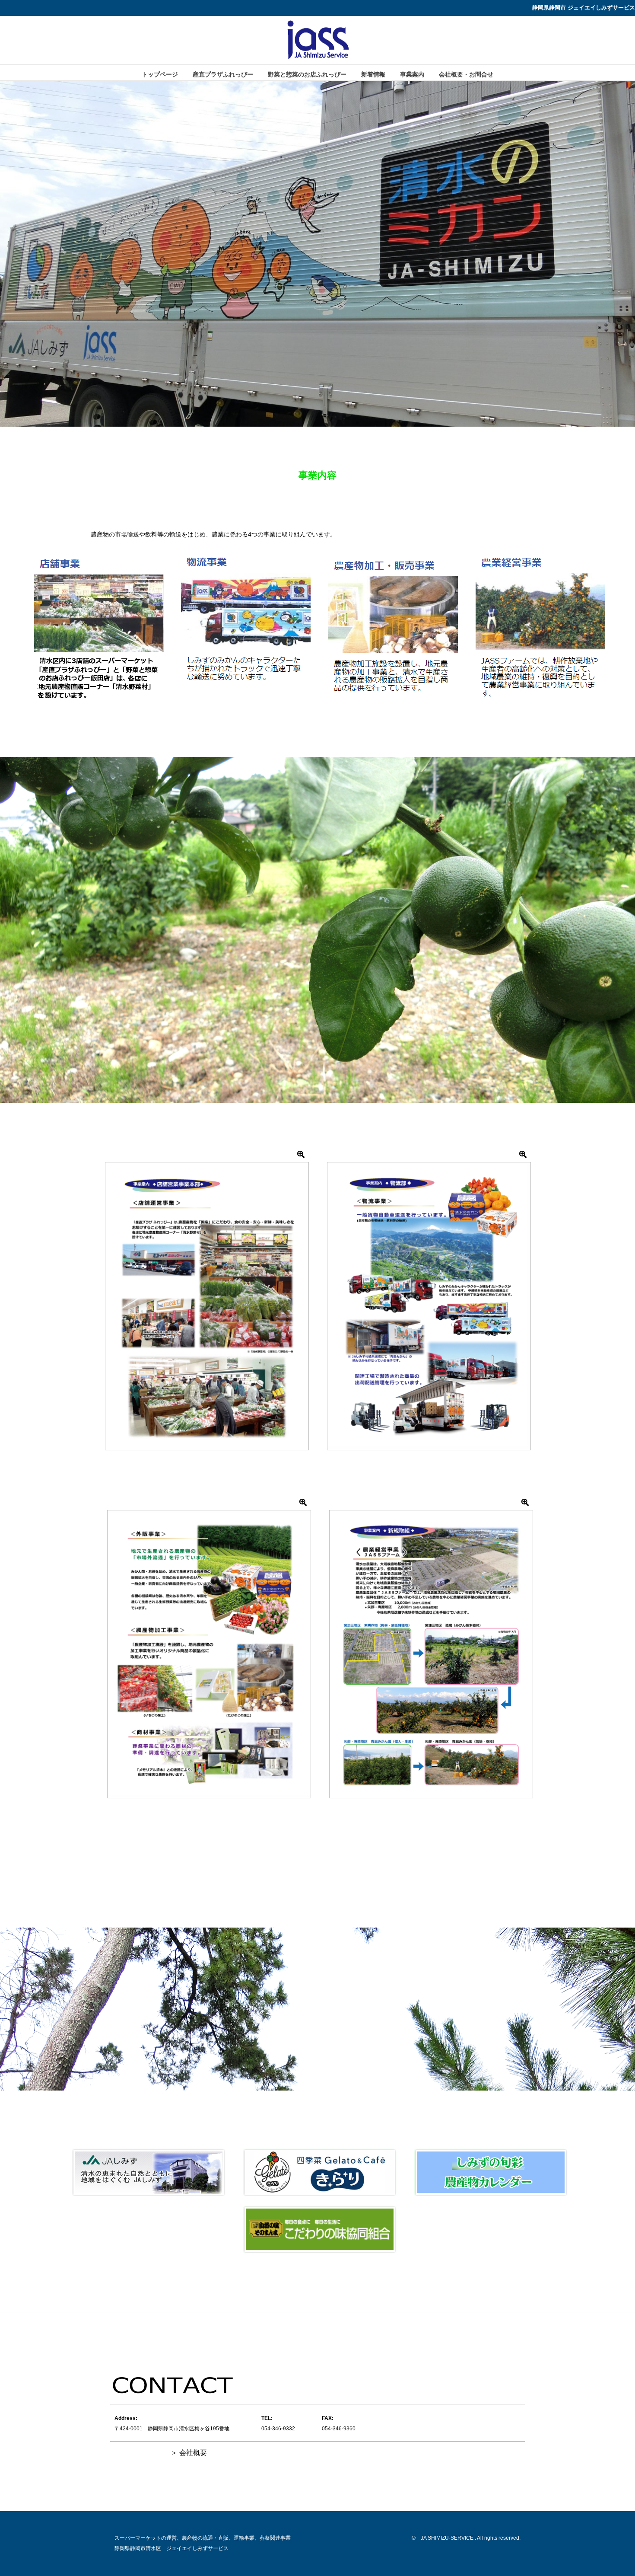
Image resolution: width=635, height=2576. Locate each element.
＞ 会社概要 (189, 2453)
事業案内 (412, 74)
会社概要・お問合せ (466, 74)
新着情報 (373, 74)
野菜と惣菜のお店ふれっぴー (307, 74)
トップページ (160, 74)
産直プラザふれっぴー (223, 74)
